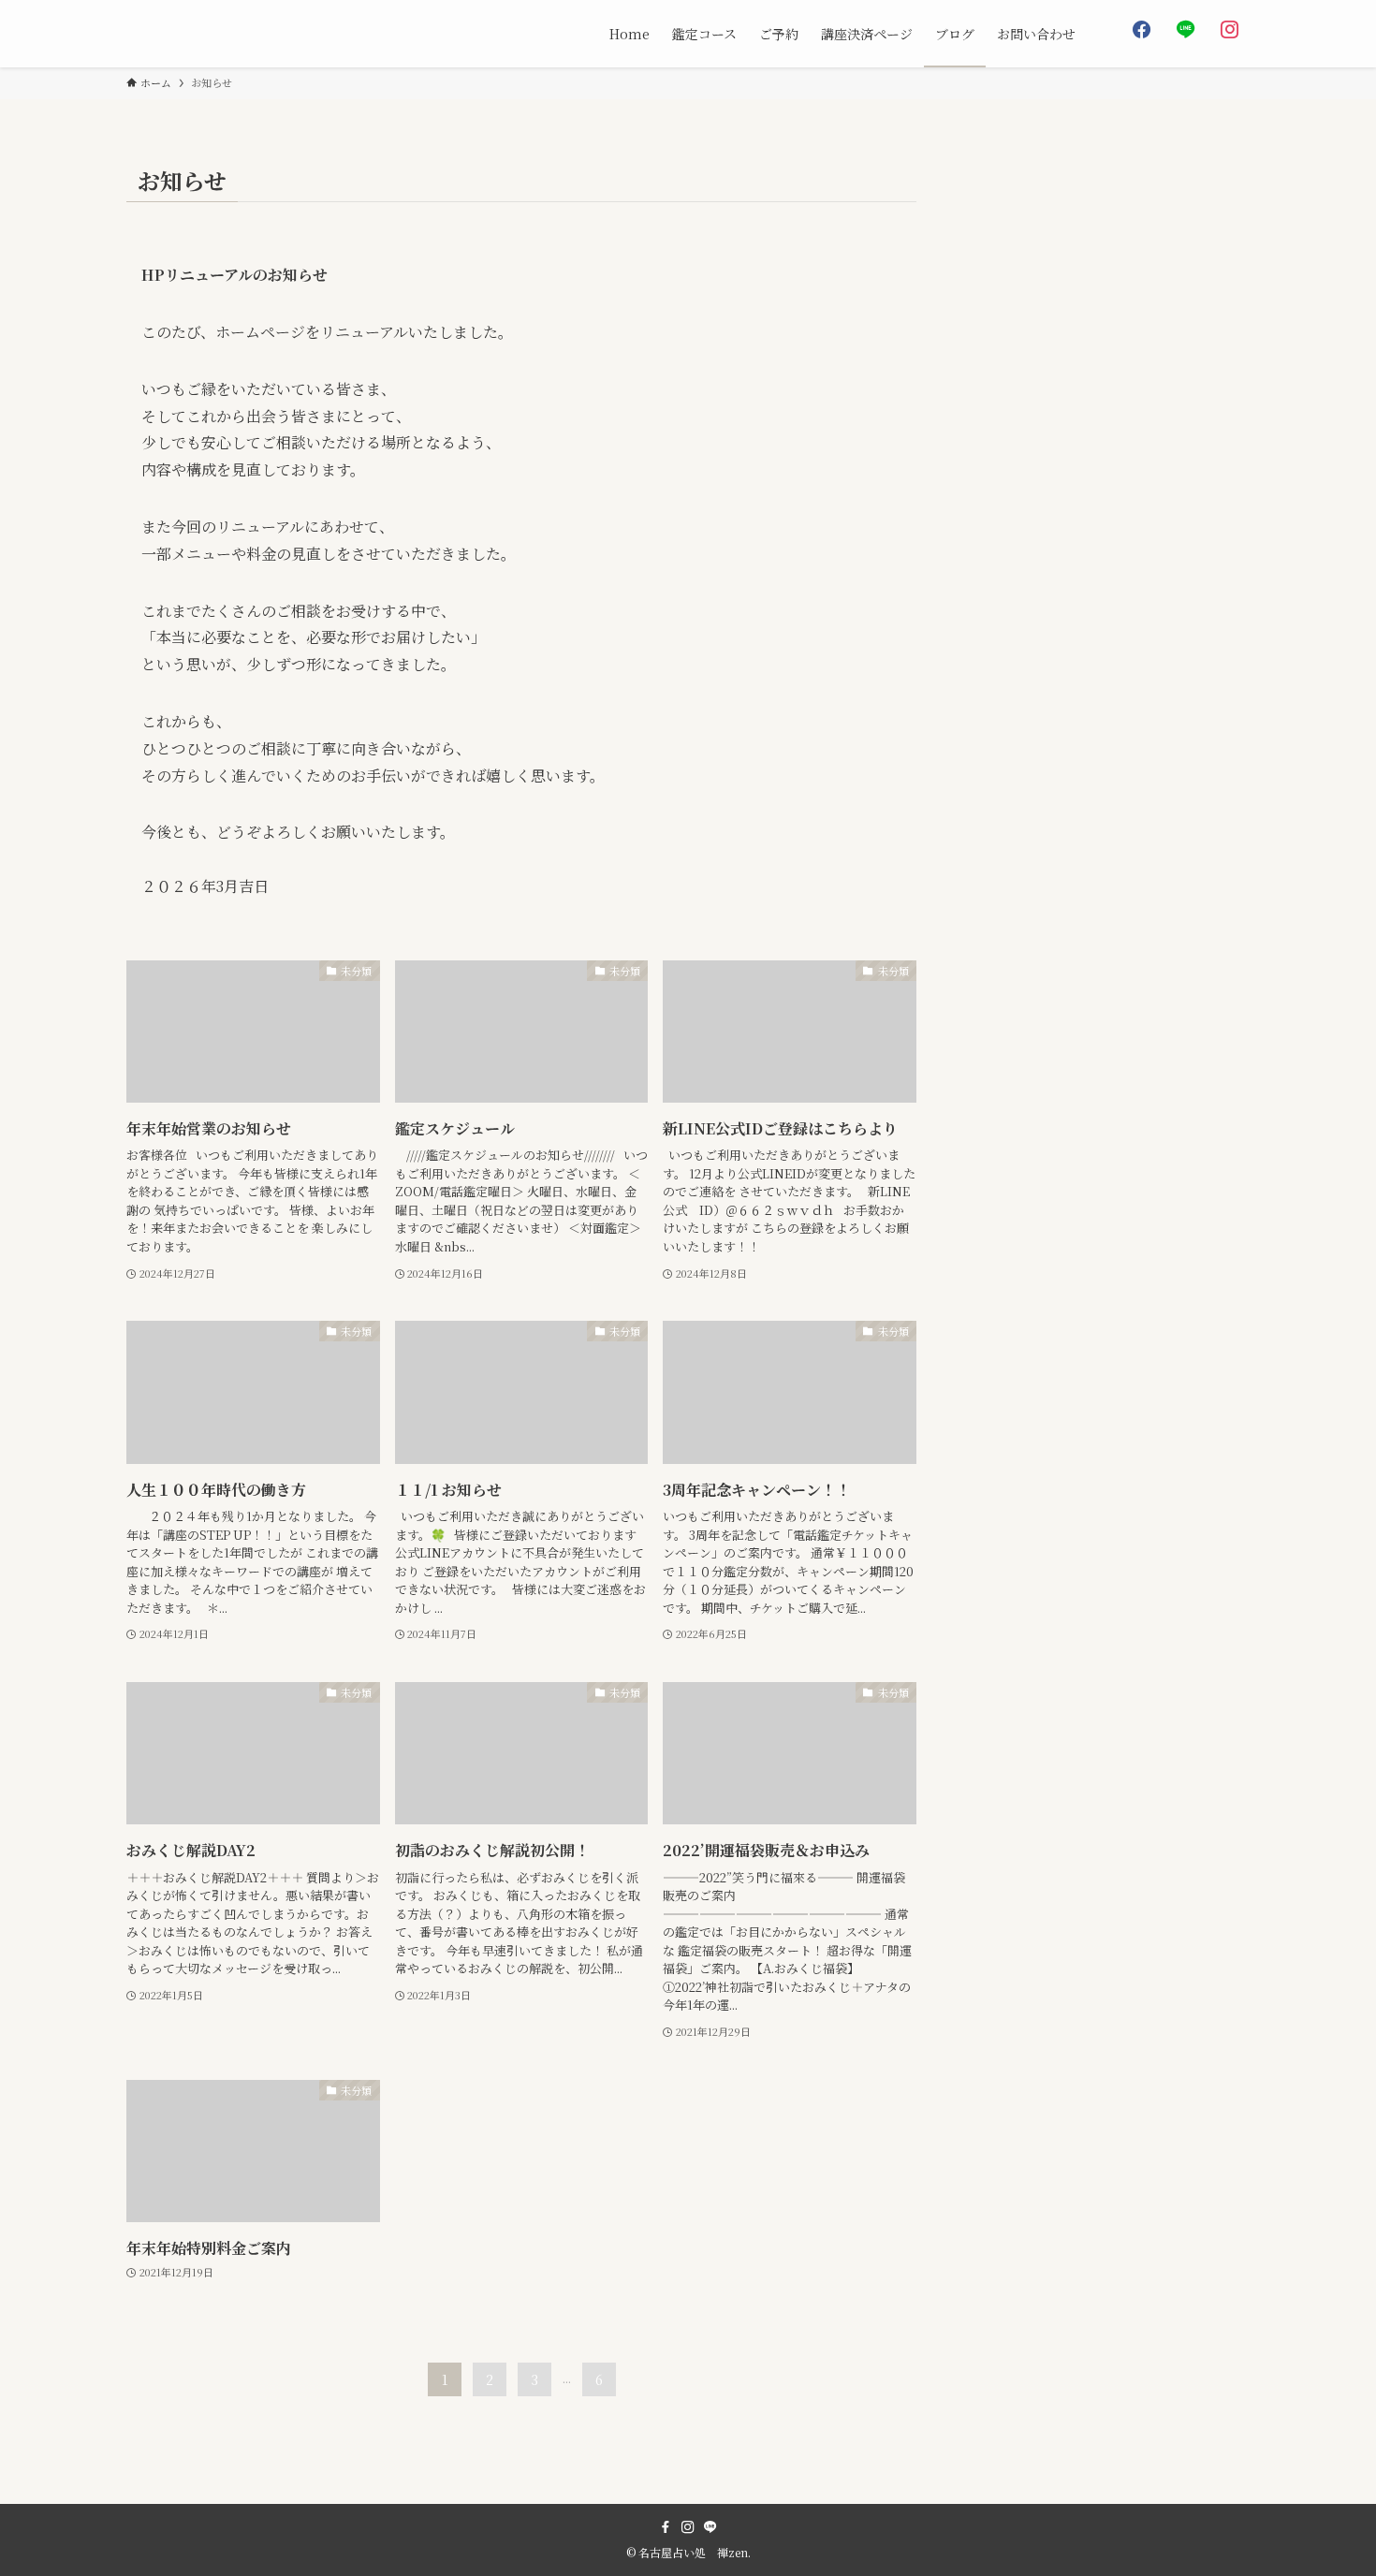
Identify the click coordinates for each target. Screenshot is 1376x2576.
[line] (710, 2527)
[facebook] (666, 2527)
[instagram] (688, 2527)
